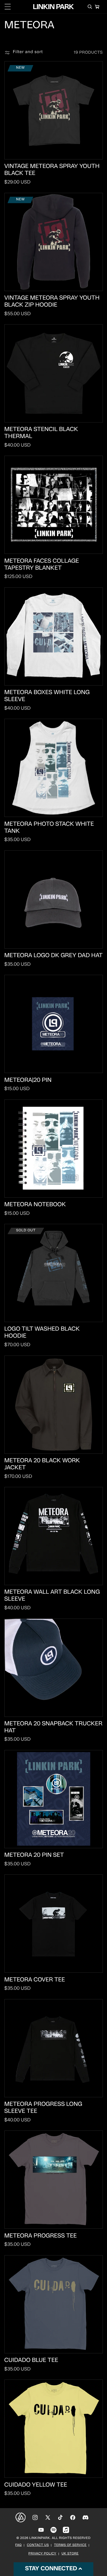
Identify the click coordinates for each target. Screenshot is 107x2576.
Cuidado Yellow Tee (36, 2485)
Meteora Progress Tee (41, 2236)
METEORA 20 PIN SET (34, 1855)
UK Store (70, 2554)
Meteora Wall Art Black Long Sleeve (52, 1596)
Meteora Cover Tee (35, 1980)
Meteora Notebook (35, 1205)
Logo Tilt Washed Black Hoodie (42, 1333)
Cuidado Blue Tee (31, 2360)
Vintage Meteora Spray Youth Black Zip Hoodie (52, 302)
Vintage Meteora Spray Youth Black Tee (52, 170)
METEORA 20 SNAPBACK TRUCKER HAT (53, 1727)
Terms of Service (70, 2545)
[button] (8, 7)
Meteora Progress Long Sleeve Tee (43, 2108)
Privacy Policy (42, 2554)
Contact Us (38, 2545)
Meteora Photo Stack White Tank (49, 828)
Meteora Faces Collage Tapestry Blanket (42, 565)
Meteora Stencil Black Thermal (41, 433)
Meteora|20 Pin (28, 1080)
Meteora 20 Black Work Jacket (42, 1464)
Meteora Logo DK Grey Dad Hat (54, 956)
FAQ (19, 2545)
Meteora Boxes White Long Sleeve (47, 696)
